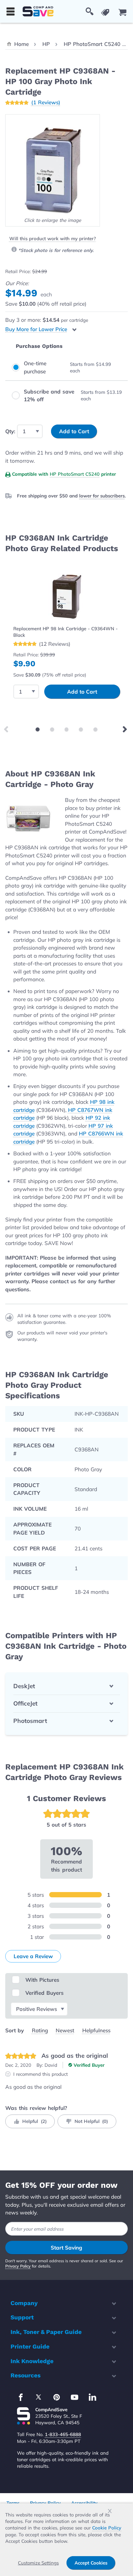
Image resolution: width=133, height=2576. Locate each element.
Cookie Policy (107, 2528)
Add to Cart (82, 692)
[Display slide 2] (52, 729)
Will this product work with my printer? (53, 238)
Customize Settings (38, 2563)
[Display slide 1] (38, 729)
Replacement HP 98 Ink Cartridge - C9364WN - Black (65, 632)
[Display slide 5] (95, 729)
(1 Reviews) (46, 102)
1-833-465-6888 (63, 2434)
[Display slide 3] (67, 729)
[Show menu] (11, 11)
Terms (13, 2503)
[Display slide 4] (81, 729)
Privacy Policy (18, 2266)
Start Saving (66, 2248)
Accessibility (84, 2503)
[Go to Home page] (38, 11)
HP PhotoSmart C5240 (75, 474)
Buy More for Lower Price (36, 329)
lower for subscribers (102, 496)
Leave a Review (33, 1956)
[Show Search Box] (90, 11)
